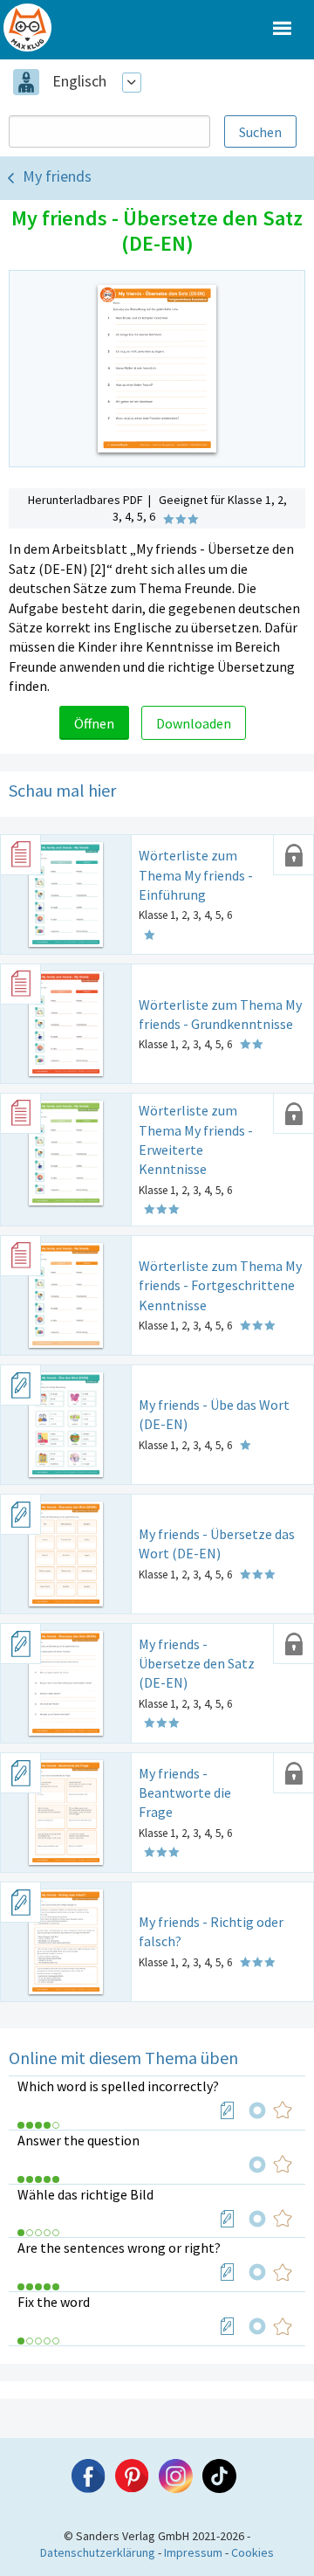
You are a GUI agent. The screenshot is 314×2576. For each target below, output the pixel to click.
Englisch (79, 81)
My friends (57, 176)
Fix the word (54, 2302)
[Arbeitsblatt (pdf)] (228, 2110)
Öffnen (94, 723)
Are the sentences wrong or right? (119, 2248)
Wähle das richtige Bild (85, 2194)
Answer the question (78, 2140)
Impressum (193, 2552)
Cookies (253, 2552)
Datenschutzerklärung (98, 2552)
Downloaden (194, 723)
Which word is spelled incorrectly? (118, 2086)
